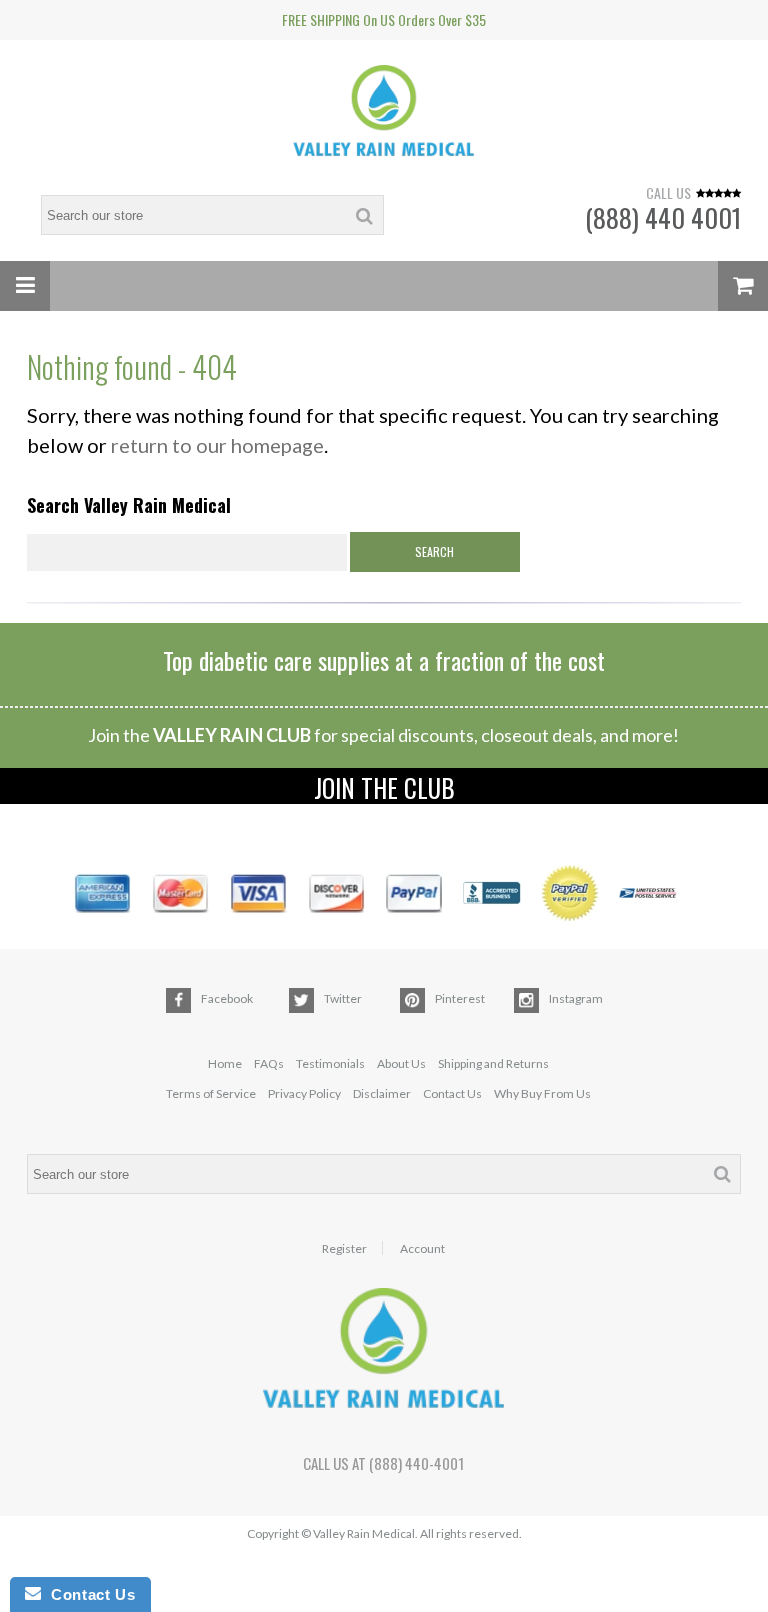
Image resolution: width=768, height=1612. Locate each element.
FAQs (269, 1063)
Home (225, 1063)
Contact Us (452, 1093)
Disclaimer (382, 1093)
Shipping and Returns (493, 1063)
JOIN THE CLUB (384, 786)
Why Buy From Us (542, 1093)
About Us (401, 1063)
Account (422, 1249)
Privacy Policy (304, 1093)
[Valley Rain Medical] (384, 113)
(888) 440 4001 (663, 217)
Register (344, 1249)
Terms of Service (211, 1093)
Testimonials (330, 1063)
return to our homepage (217, 445)
